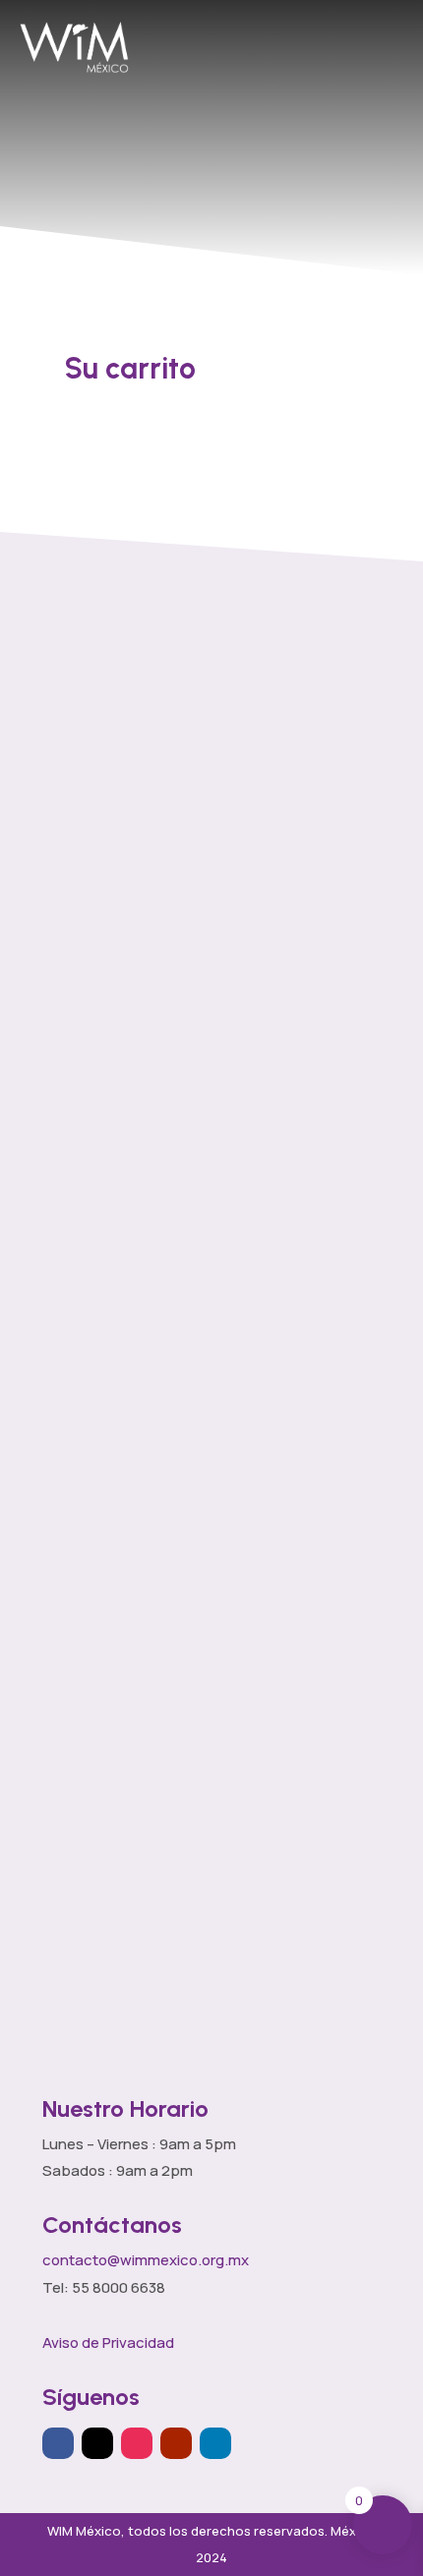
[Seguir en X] (97, 2443)
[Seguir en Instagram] (137, 2443)
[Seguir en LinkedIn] (215, 2443)
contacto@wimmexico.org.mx (146, 2260)
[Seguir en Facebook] (58, 2443)
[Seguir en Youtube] (176, 2443)
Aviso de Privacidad (108, 2342)
